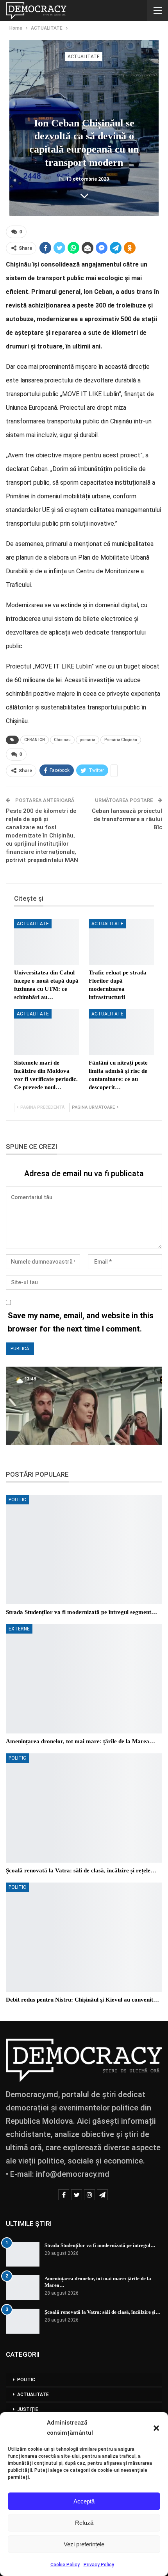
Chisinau (62, 740)
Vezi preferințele (84, 2544)
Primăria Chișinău (121, 740)
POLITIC (17, 1500)
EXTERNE (19, 1629)
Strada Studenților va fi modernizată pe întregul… (100, 2245)
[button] (156, 2428)
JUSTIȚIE (28, 2409)
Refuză (84, 2523)
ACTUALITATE (84, 57)
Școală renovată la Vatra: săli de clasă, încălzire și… (103, 2312)
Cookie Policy (65, 2565)
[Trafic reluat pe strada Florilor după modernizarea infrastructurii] (121, 942)
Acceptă (84, 2501)
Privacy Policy (99, 2565)
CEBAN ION (35, 740)
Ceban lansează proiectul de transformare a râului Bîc (127, 819)
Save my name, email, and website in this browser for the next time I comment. (81, 1322)
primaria (88, 740)
